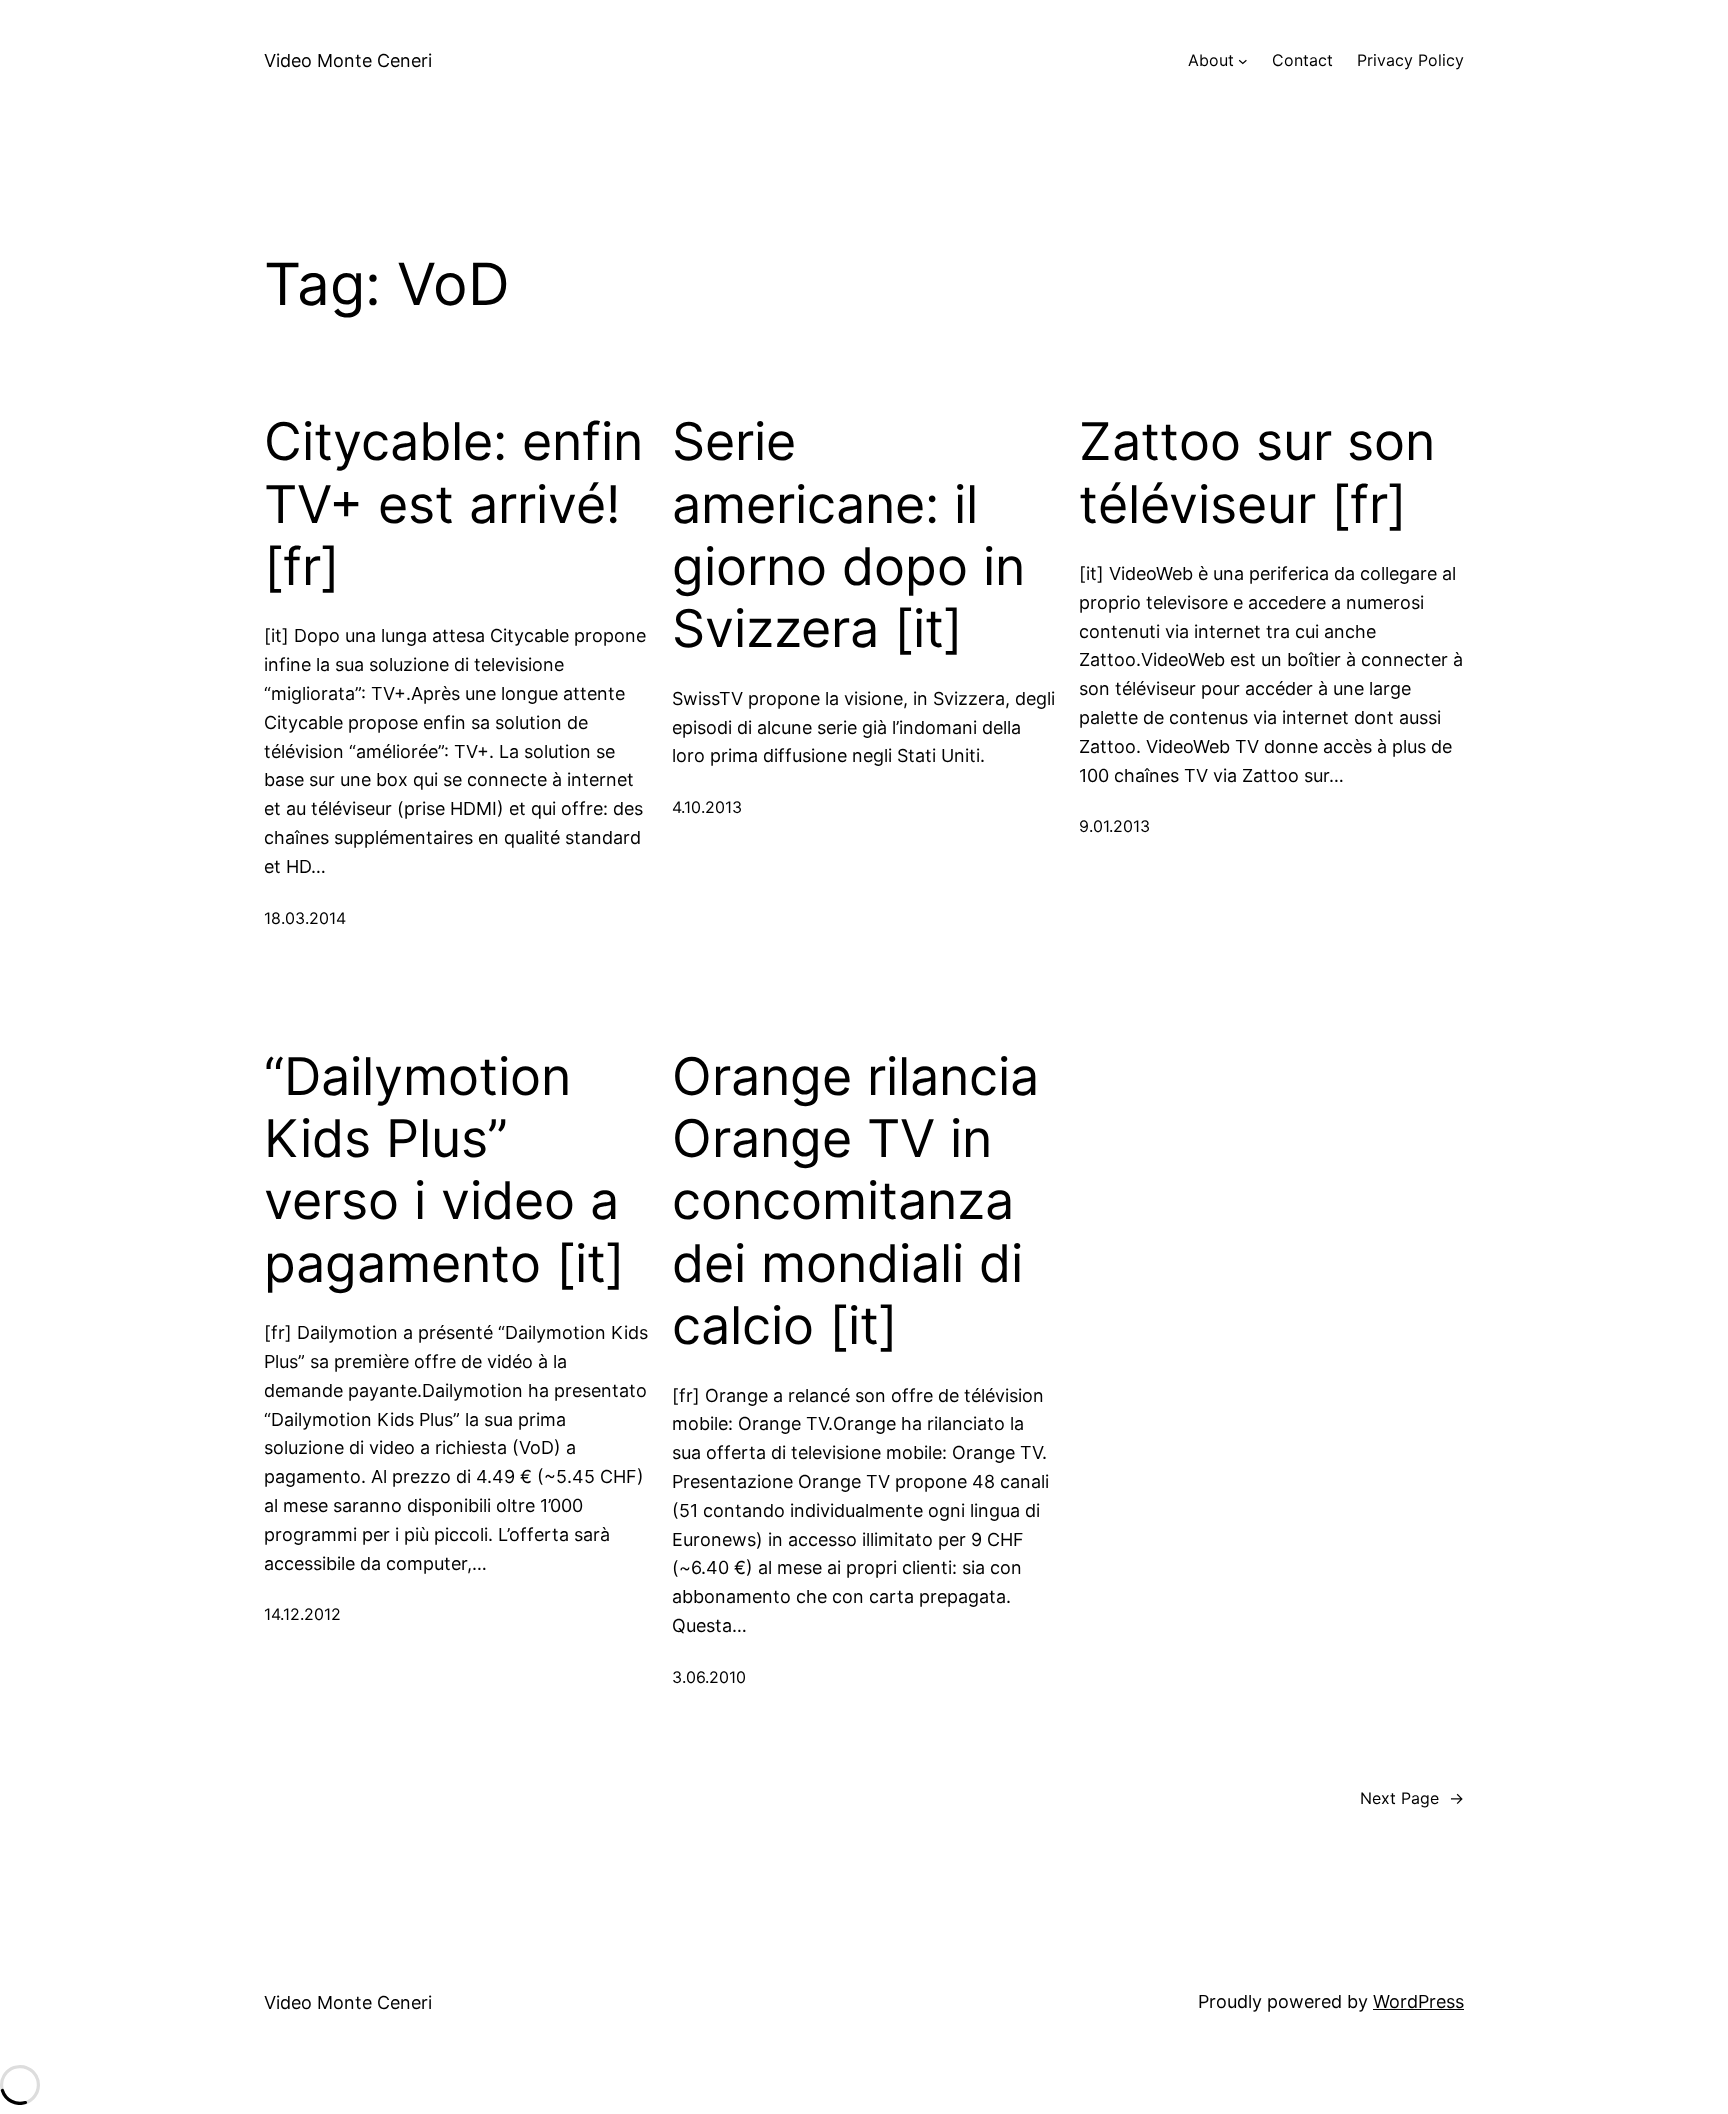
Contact (1302, 60)
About (1211, 60)
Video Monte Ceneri (348, 60)
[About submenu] (1243, 61)
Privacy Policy (1410, 60)
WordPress (1418, 2001)
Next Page (1412, 1798)
